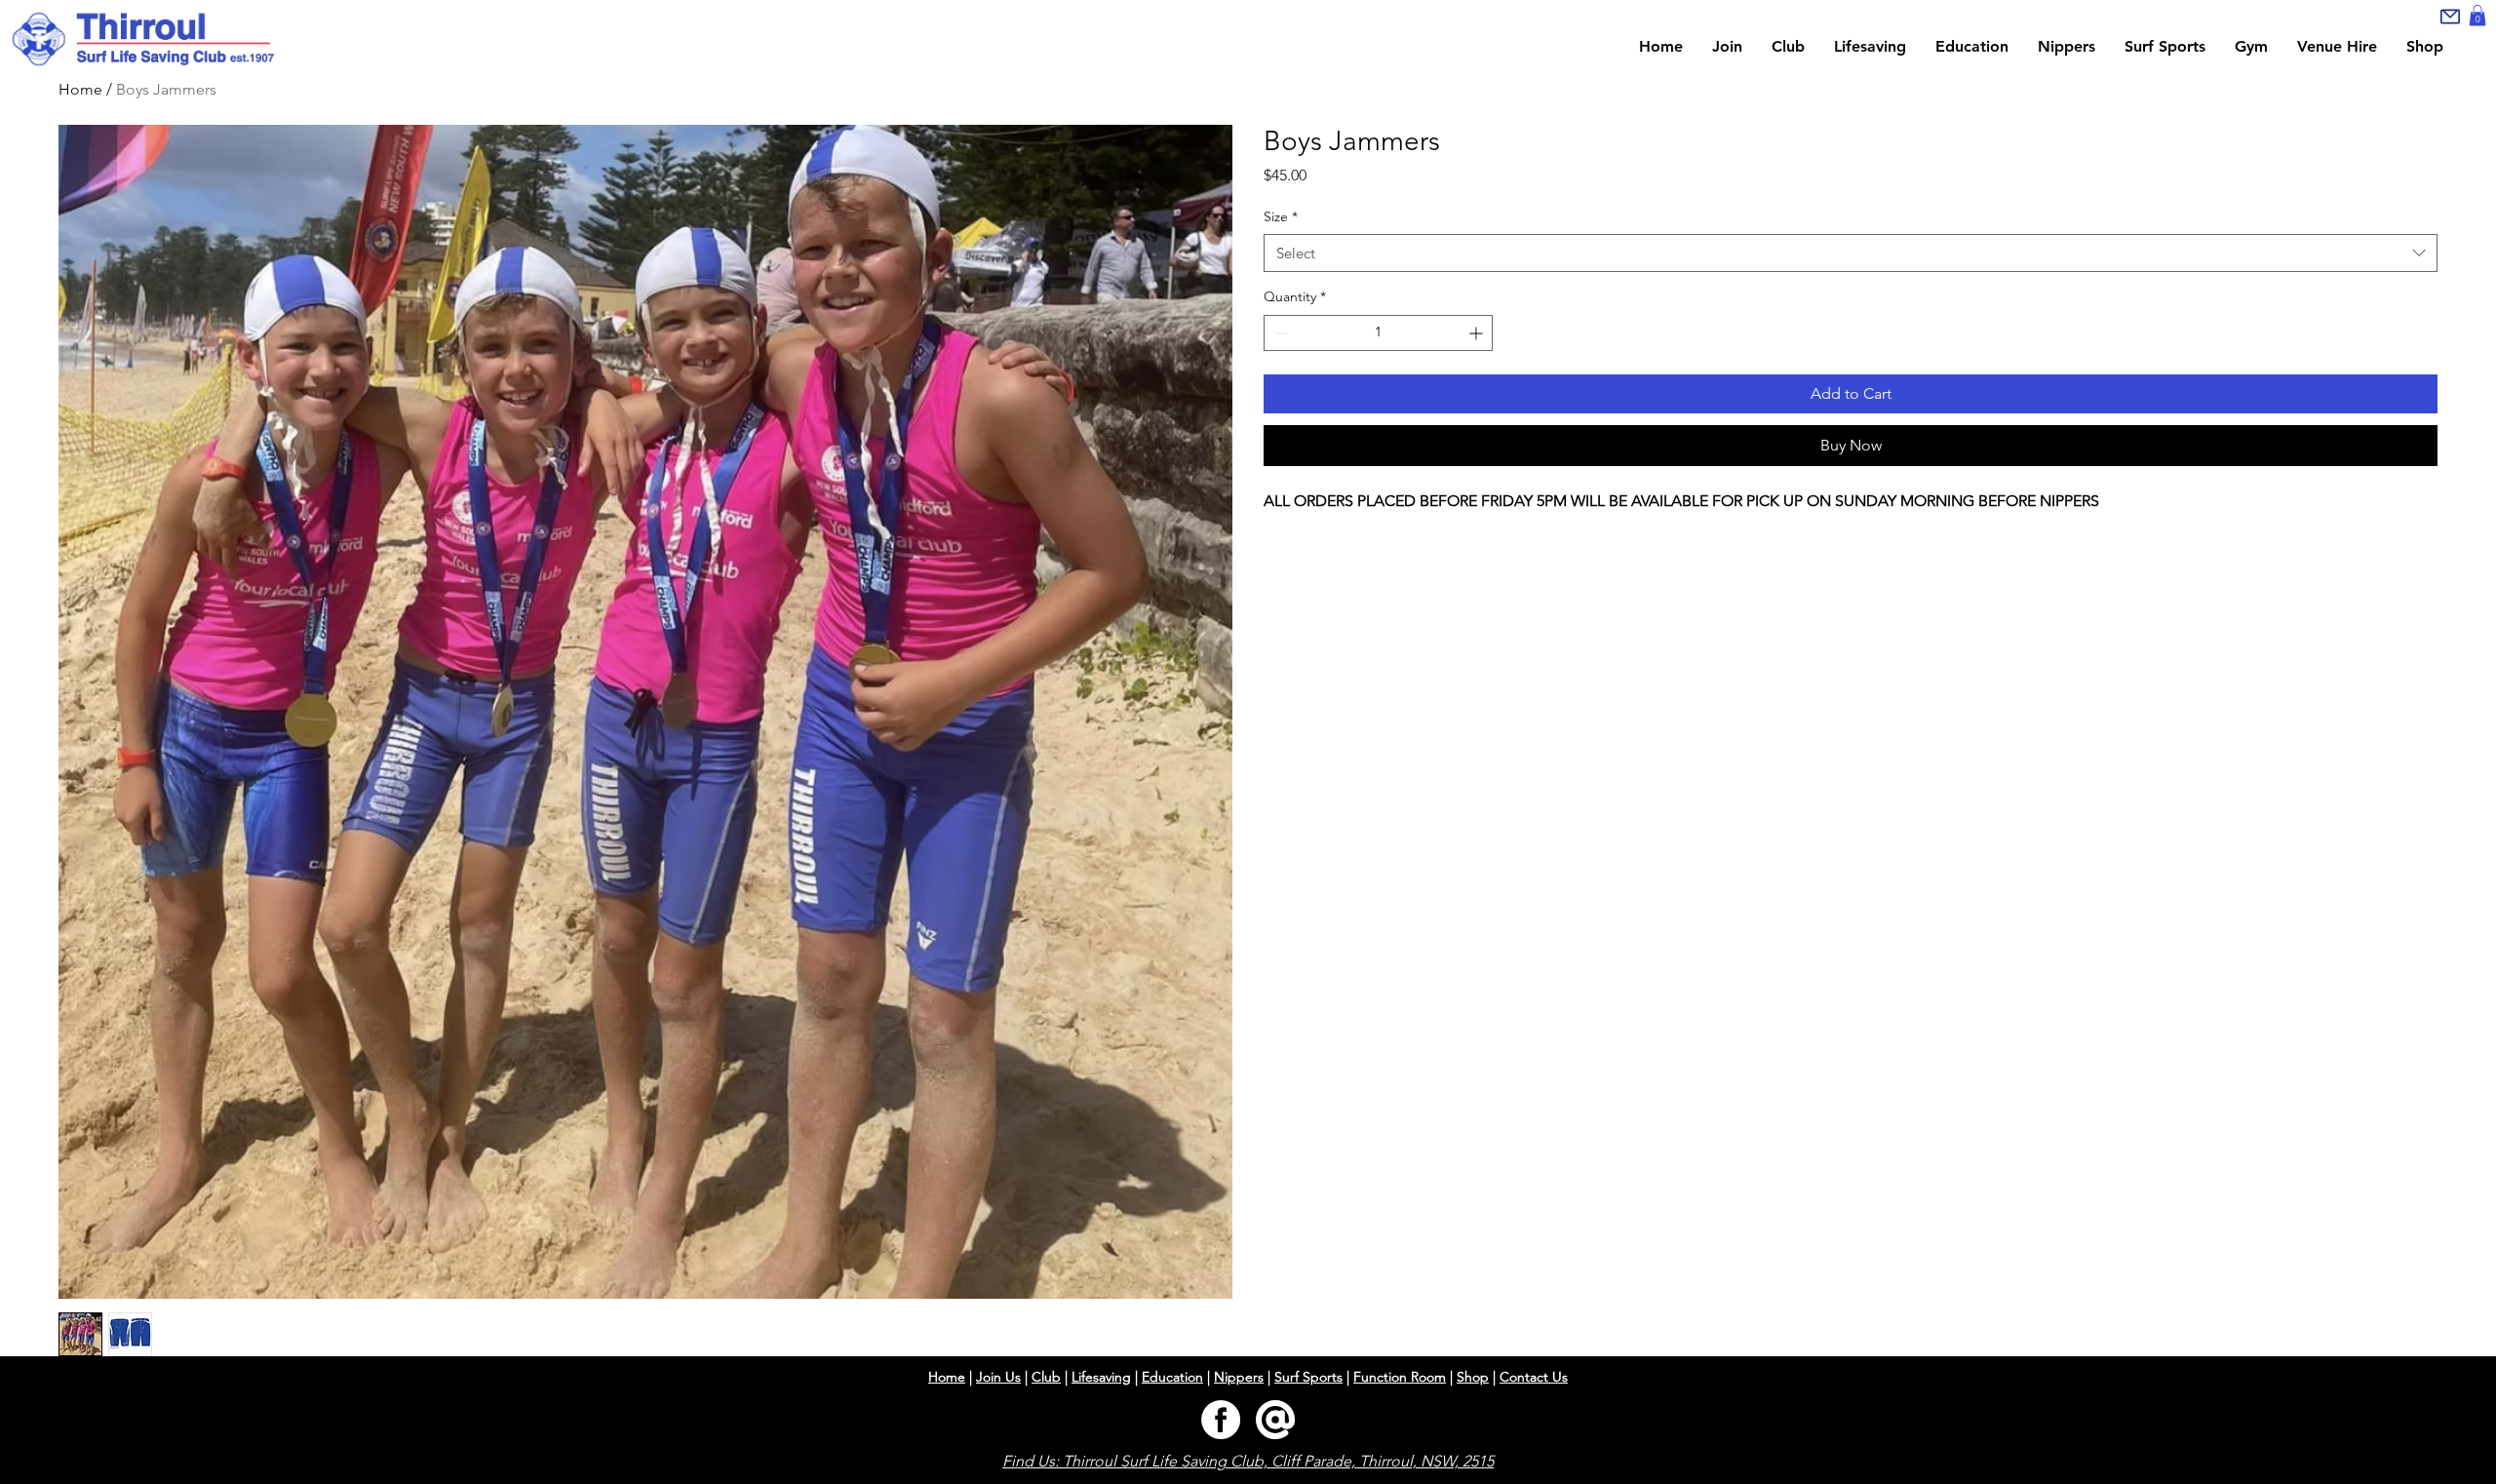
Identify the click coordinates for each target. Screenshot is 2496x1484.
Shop (1473, 1377)
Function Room (1400, 1377)
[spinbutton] (1378, 333)
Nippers (1239, 1377)
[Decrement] (1279, 333)
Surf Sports (1308, 1377)
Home (947, 1377)
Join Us (998, 1377)
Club (1046, 1377)
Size (1281, 216)
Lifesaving (1101, 1377)
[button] (2477, 16)
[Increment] (1478, 333)
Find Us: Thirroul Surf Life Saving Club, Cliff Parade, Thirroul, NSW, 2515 (1248, 1461)
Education (1172, 1377)
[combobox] (1851, 253)
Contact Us (1534, 1377)
